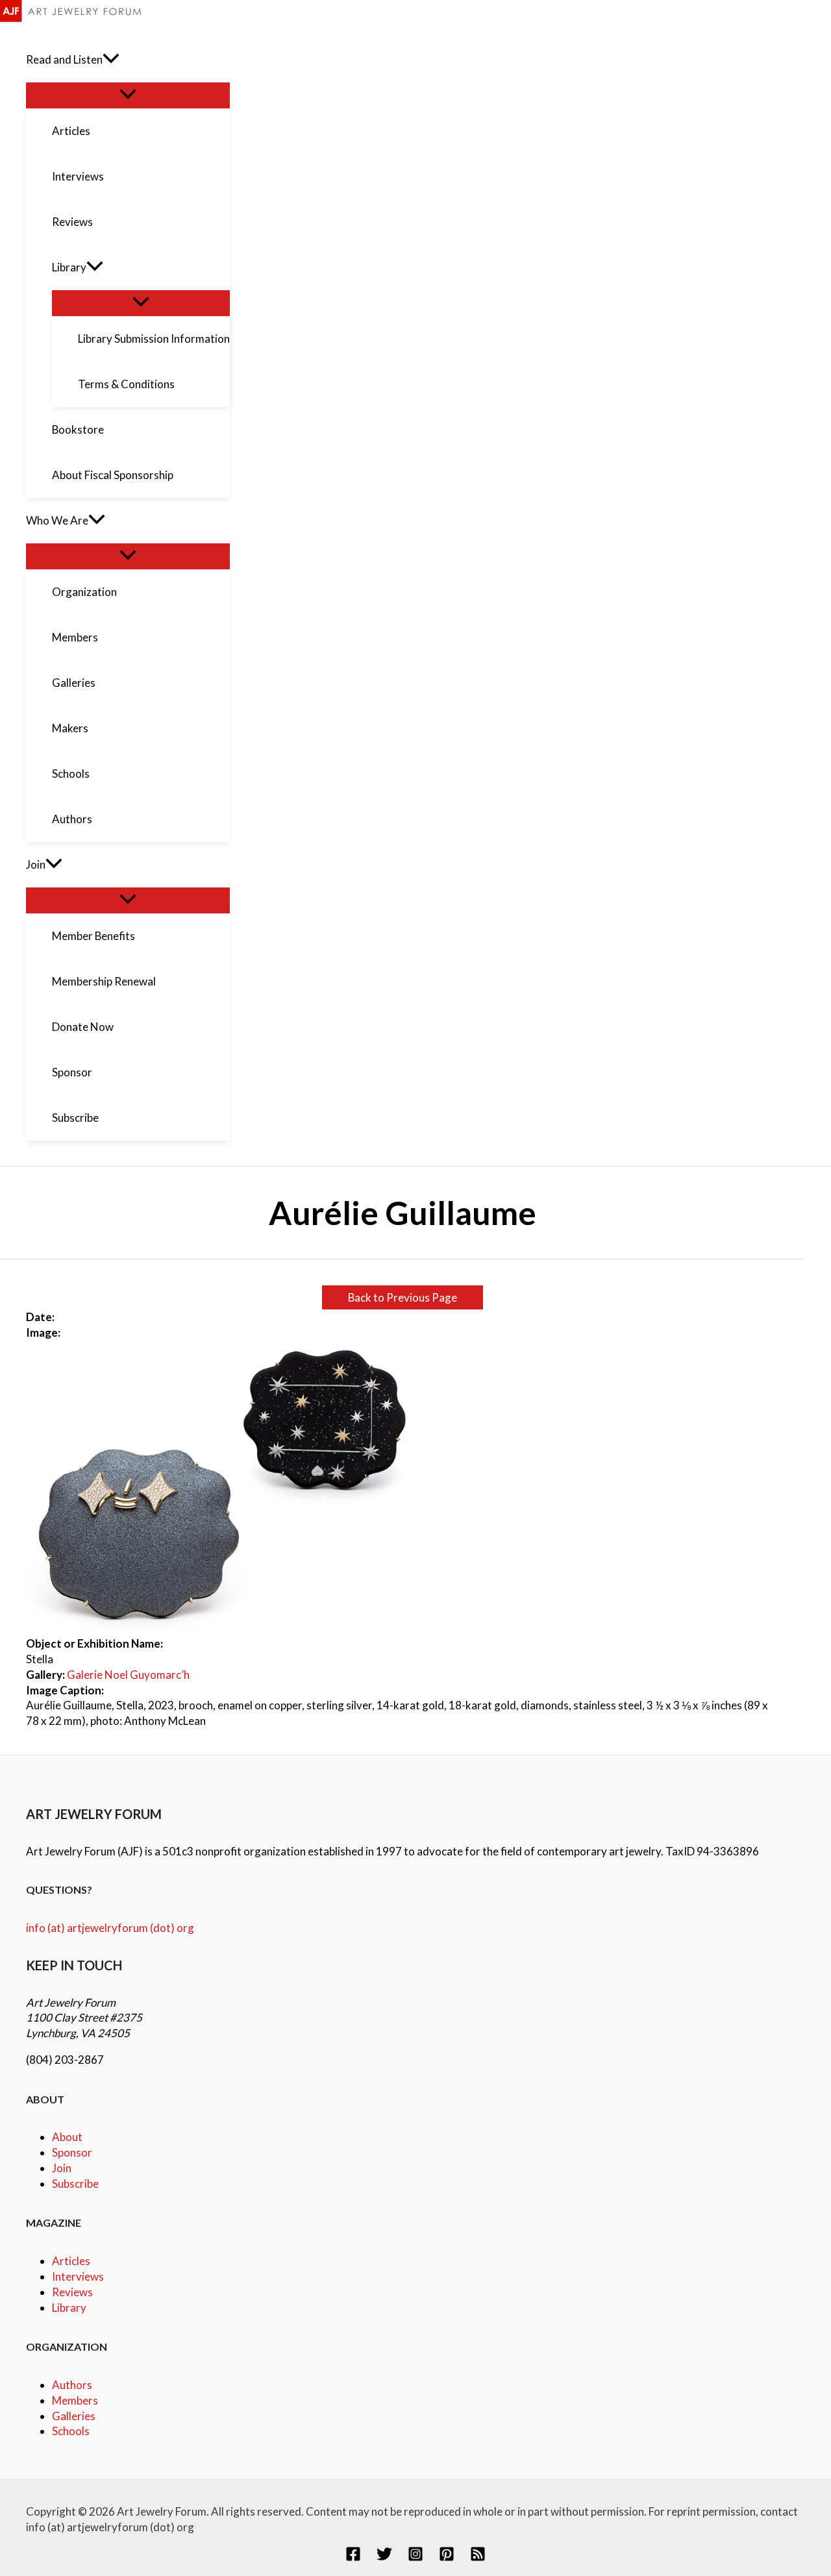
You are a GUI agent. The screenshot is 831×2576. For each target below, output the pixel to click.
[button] (111, 60)
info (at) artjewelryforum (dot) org (110, 1928)
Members (75, 2400)
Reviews (72, 2292)
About (67, 2137)
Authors (72, 2385)
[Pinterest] (447, 2557)
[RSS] (478, 2557)
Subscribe (75, 2184)
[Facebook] (353, 2557)
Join (62, 2168)
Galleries (74, 2416)
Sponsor (72, 2152)
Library (69, 2308)
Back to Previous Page (403, 1297)
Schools (71, 2431)
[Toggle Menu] (128, 95)
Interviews (78, 2276)
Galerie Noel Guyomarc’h (128, 1675)
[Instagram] (415, 2557)
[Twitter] (384, 2557)
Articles (71, 2261)
